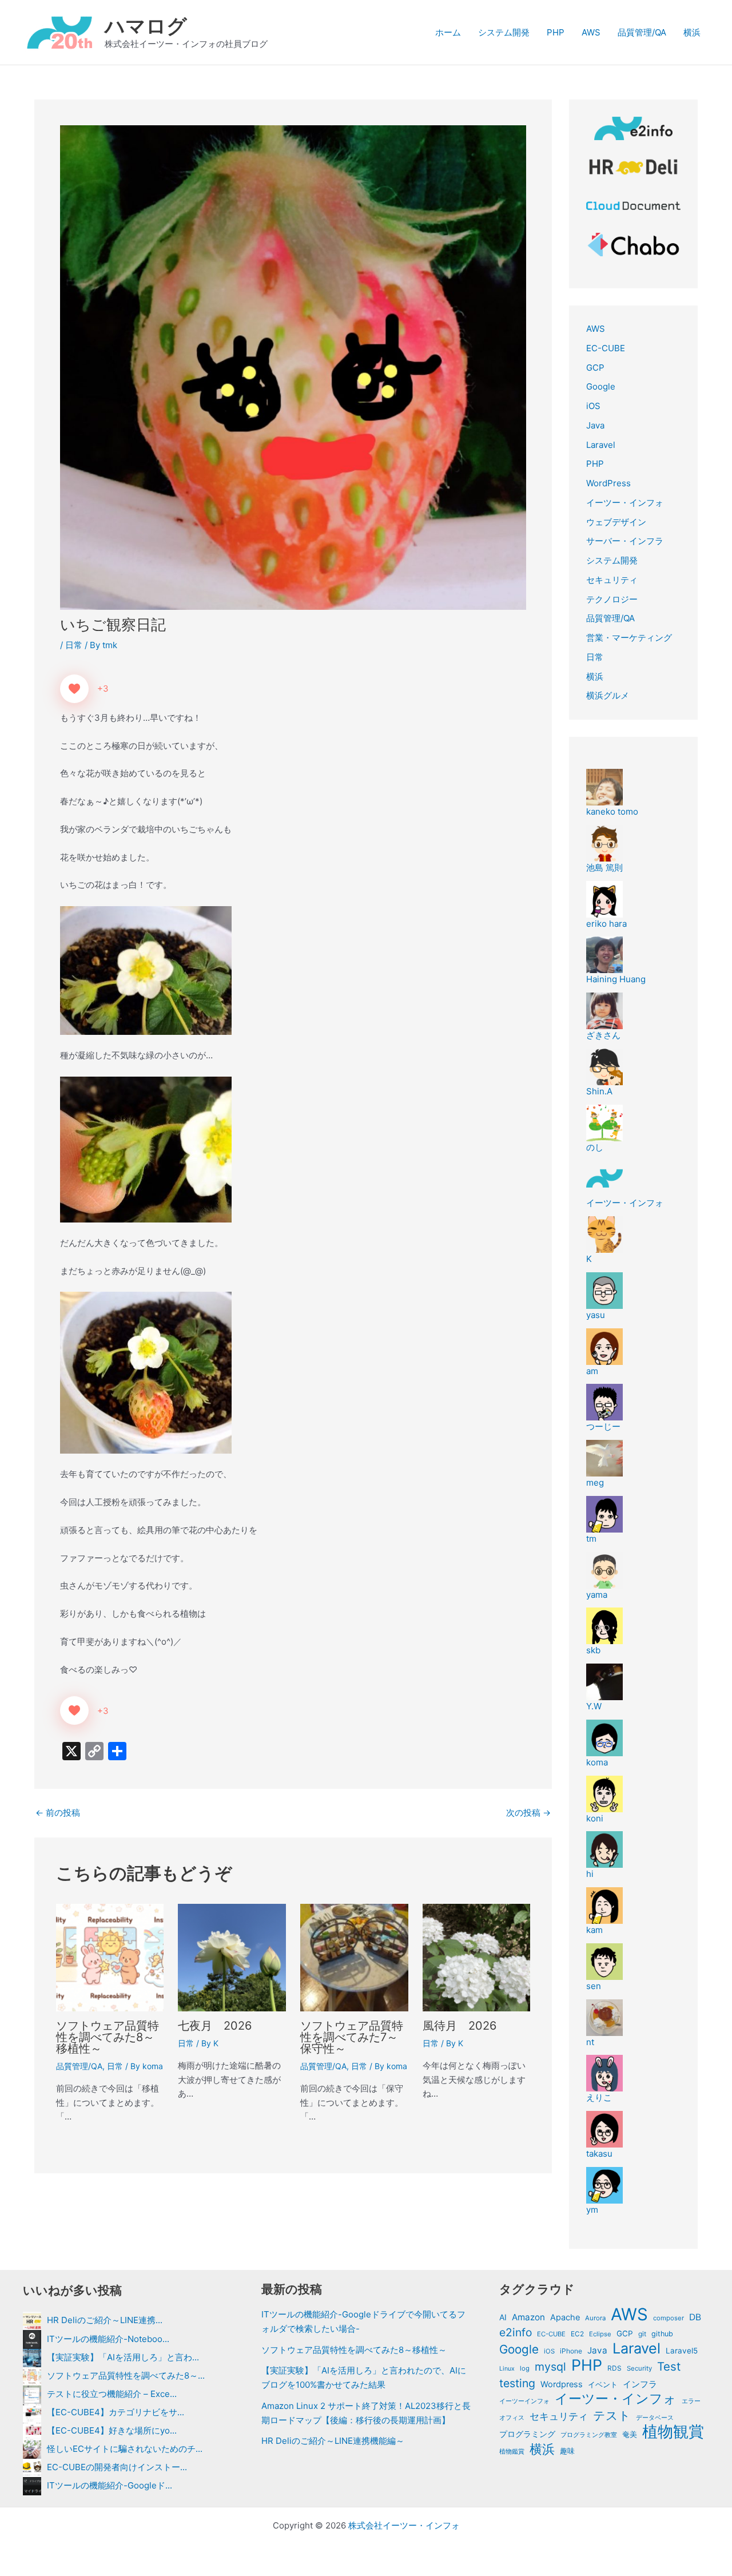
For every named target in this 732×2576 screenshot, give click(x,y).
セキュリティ (612, 580)
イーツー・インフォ (625, 503)
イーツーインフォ (524, 2401)
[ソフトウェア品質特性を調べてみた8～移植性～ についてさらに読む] (110, 1957)
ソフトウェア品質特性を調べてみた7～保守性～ (352, 2037)
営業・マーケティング (629, 638)
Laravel (601, 445)
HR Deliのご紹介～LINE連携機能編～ (333, 2441)
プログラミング (527, 2434)
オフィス (512, 2418)
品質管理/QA (642, 32)
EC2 (577, 2334)
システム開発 (504, 32)
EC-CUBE (606, 348)
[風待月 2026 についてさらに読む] (477, 1957)
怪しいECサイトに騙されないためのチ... (125, 2449)
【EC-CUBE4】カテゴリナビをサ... (116, 2412)
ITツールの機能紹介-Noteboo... (108, 2339)
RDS (614, 2368)
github (662, 2334)
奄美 (630, 2434)
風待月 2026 (460, 2026)
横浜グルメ (608, 695)
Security (639, 2368)
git (642, 2334)
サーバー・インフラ (625, 541)
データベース (655, 2418)
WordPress (608, 483)
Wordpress (562, 2384)
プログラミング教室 (589, 2435)
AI (503, 2317)
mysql (550, 2367)
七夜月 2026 (215, 2026)
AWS (591, 32)
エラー (691, 2401)
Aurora (595, 2318)
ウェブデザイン (616, 522)
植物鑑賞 (512, 2451)
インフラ (640, 2384)
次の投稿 (528, 1813)
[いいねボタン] (74, 689)
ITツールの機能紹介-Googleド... (110, 2485)
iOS (593, 406)
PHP (556, 32)
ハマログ (146, 26)
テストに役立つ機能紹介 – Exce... (112, 2394)
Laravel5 (682, 2351)
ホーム (448, 32)
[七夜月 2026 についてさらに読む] (232, 1957)
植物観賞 (673, 2432)
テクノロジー (612, 599)
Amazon (528, 2317)
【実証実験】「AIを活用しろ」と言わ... (123, 2357)
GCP (595, 368)
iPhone (571, 2351)
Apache (565, 2317)
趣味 (567, 2451)
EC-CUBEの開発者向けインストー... (117, 2467)
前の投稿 (58, 1813)
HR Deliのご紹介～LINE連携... (105, 2320)
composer (669, 2318)
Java (595, 425)
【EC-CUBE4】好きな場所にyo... (112, 2430)
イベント (603, 2384)
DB (695, 2317)
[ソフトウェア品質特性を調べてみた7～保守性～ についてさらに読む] (354, 1957)
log (525, 2368)
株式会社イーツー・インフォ (404, 2525)
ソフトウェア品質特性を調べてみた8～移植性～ (108, 2037)
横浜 (692, 32)
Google (601, 386)
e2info (516, 2332)
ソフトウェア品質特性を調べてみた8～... (126, 2375)
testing (517, 2383)
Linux (507, 2369)
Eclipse (600, 2334)
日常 (74, 645)
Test (669, 2367)
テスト (612, 2416)
